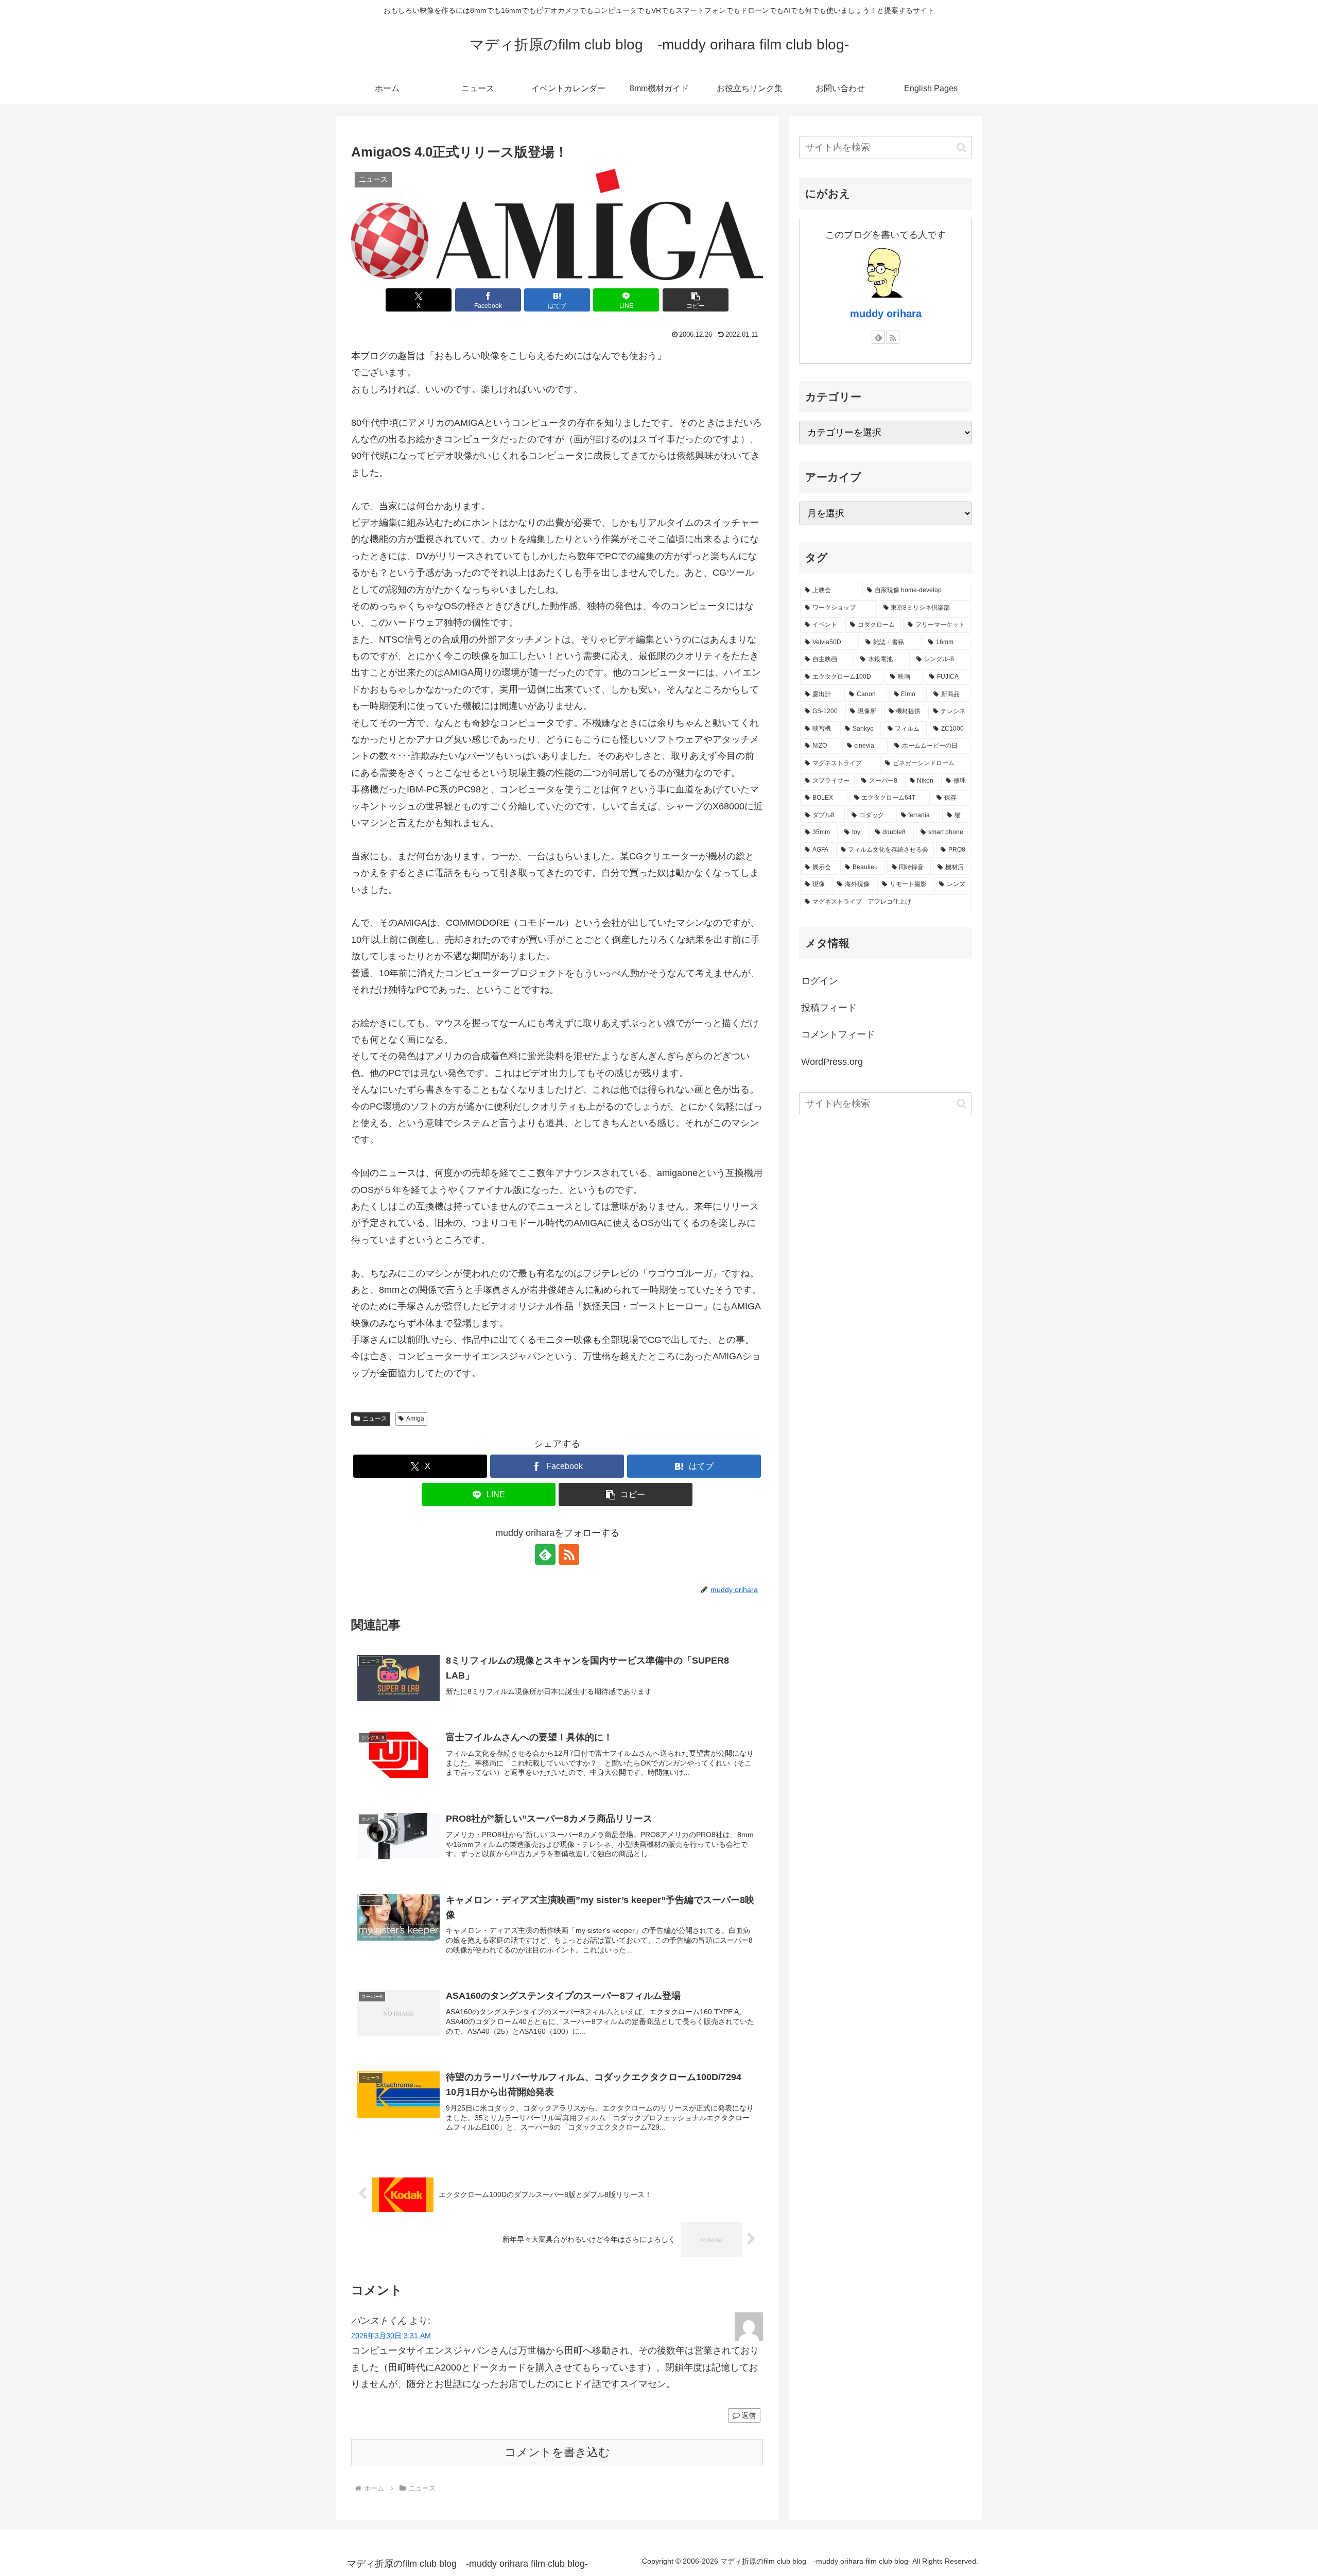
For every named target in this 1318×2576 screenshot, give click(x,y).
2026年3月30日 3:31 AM (391, 2336)
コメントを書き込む (557, 2452)
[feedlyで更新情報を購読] (545, 1554)
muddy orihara (886, 314)
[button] (696, 300)
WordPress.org (832, 1062)
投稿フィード (829, 1008)
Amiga (415, 1419)
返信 (749, 2415)
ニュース (375, 1419)
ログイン (820, 981)
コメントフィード (838, 1034)
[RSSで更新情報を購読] (569, 1554)
